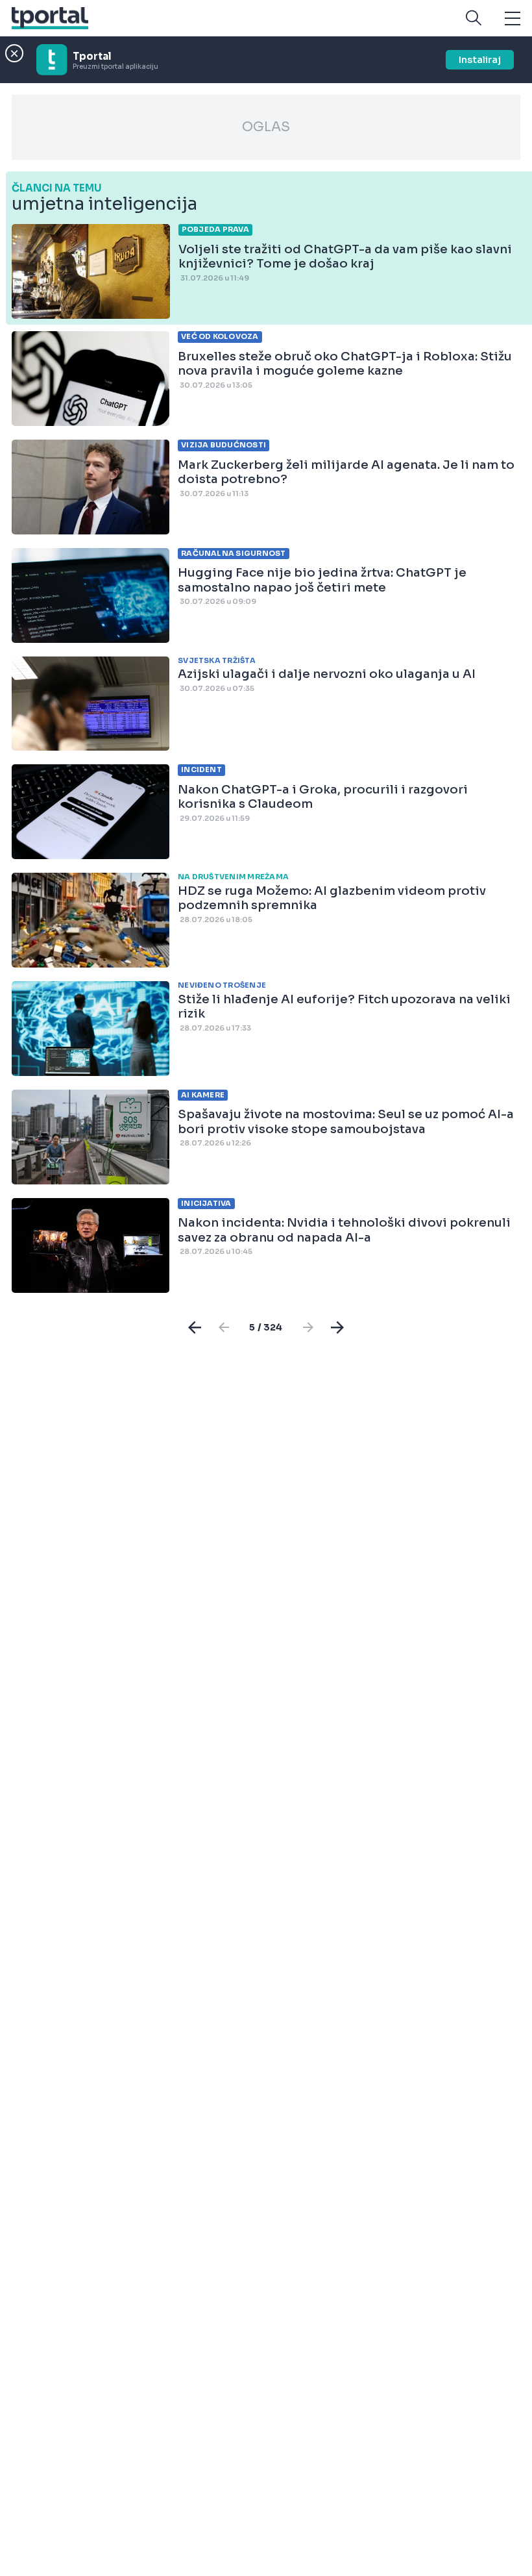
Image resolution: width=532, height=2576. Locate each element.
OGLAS (266, 127)
